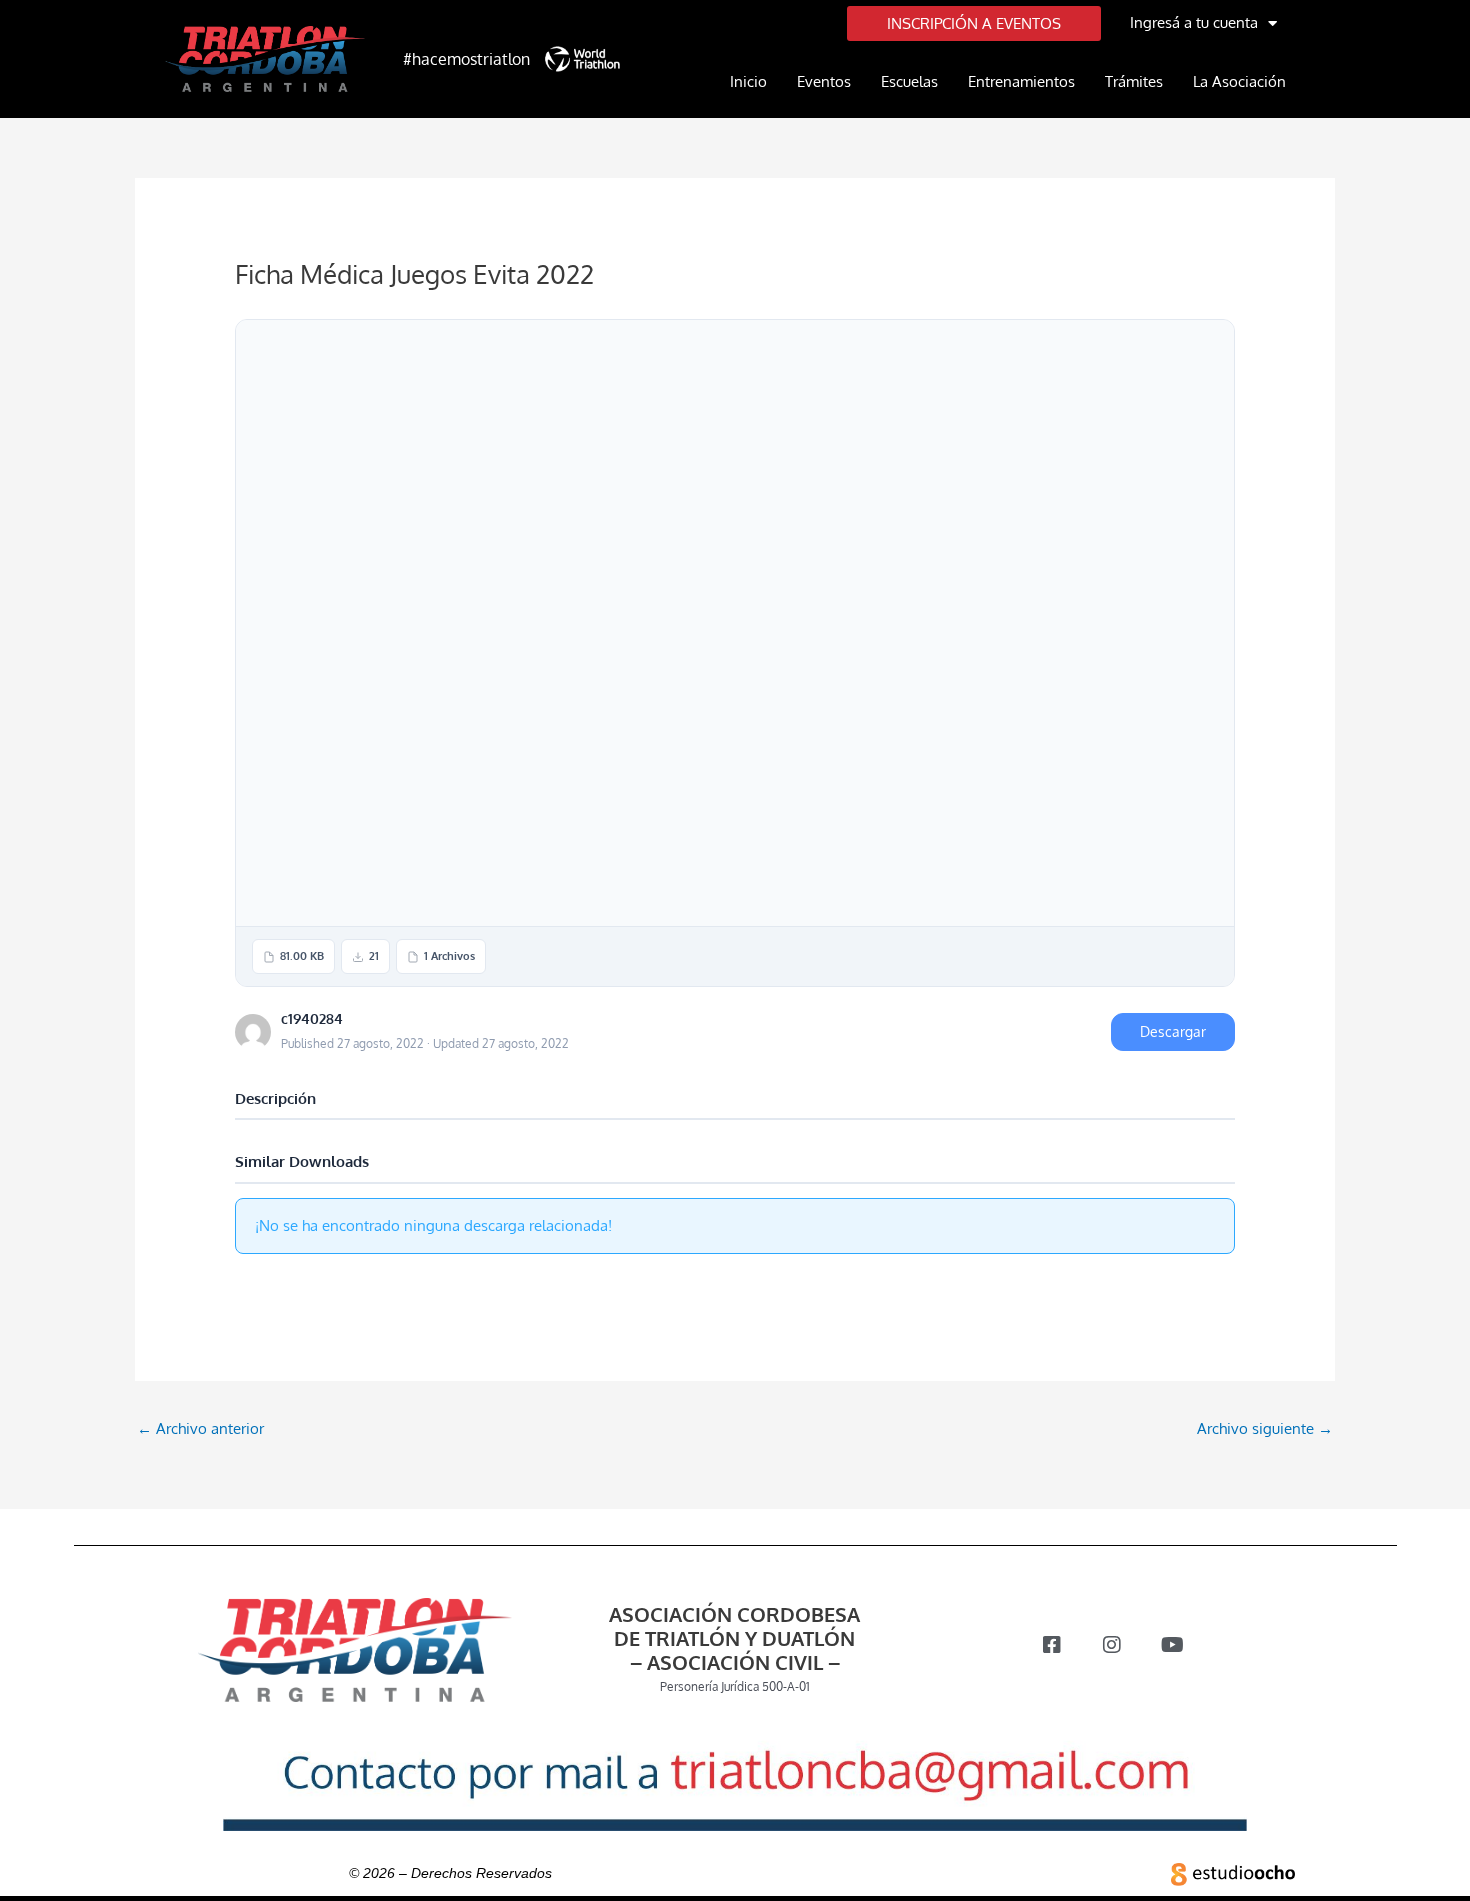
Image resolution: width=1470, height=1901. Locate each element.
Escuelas (909, 81)
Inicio (748, 81)
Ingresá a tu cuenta (1194, 22)
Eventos (824, 81)
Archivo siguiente (1265, 1428)
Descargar (1173, 1031)
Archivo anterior (200, 1428)
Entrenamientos (1021, 81)
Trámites (1134, 81)
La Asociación (1239, 81)
